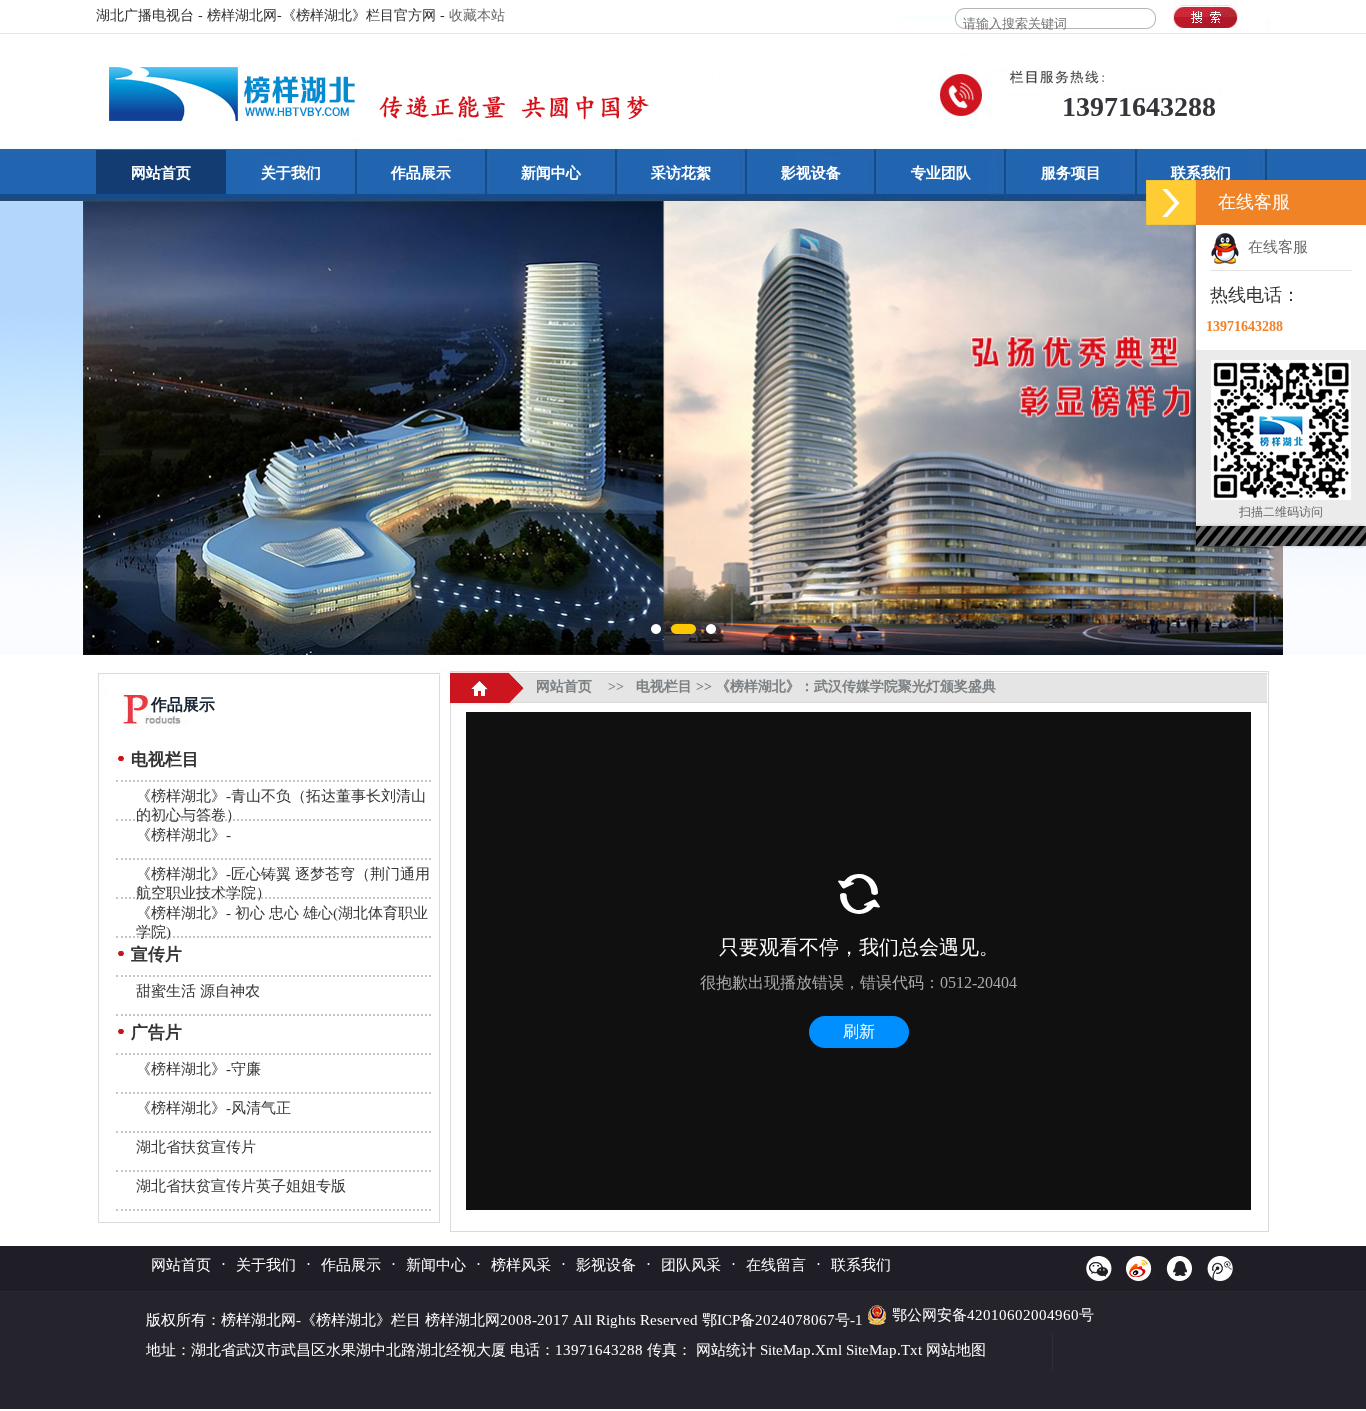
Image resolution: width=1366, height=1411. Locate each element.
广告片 (156, 1032)
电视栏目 (165, 759)
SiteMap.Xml (801, 1350)
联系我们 (1201, 173)
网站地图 (956, 1350)
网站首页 (161, 173)
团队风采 (691, 1265)
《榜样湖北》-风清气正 (213, 1108)
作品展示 (421, 173)
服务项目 (1071, 173)
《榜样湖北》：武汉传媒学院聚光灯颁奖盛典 (856, 686)
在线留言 (776, 1265)
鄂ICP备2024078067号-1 (784, 1320)
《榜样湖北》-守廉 (198, 1069)
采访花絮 (681, 173)
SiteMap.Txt (884, 1350)
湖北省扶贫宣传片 (196, 1147)
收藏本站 (477, 15)
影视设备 (811, 173)
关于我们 (291, 173)
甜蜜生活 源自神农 (198, 991)
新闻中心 (551, 173)
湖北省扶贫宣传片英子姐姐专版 (241, 1186)
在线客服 (1274, 247)
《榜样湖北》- (183, 835)
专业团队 (941, 173)
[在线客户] (1171, 202)
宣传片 (156, 954)
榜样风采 (521, 1265)
